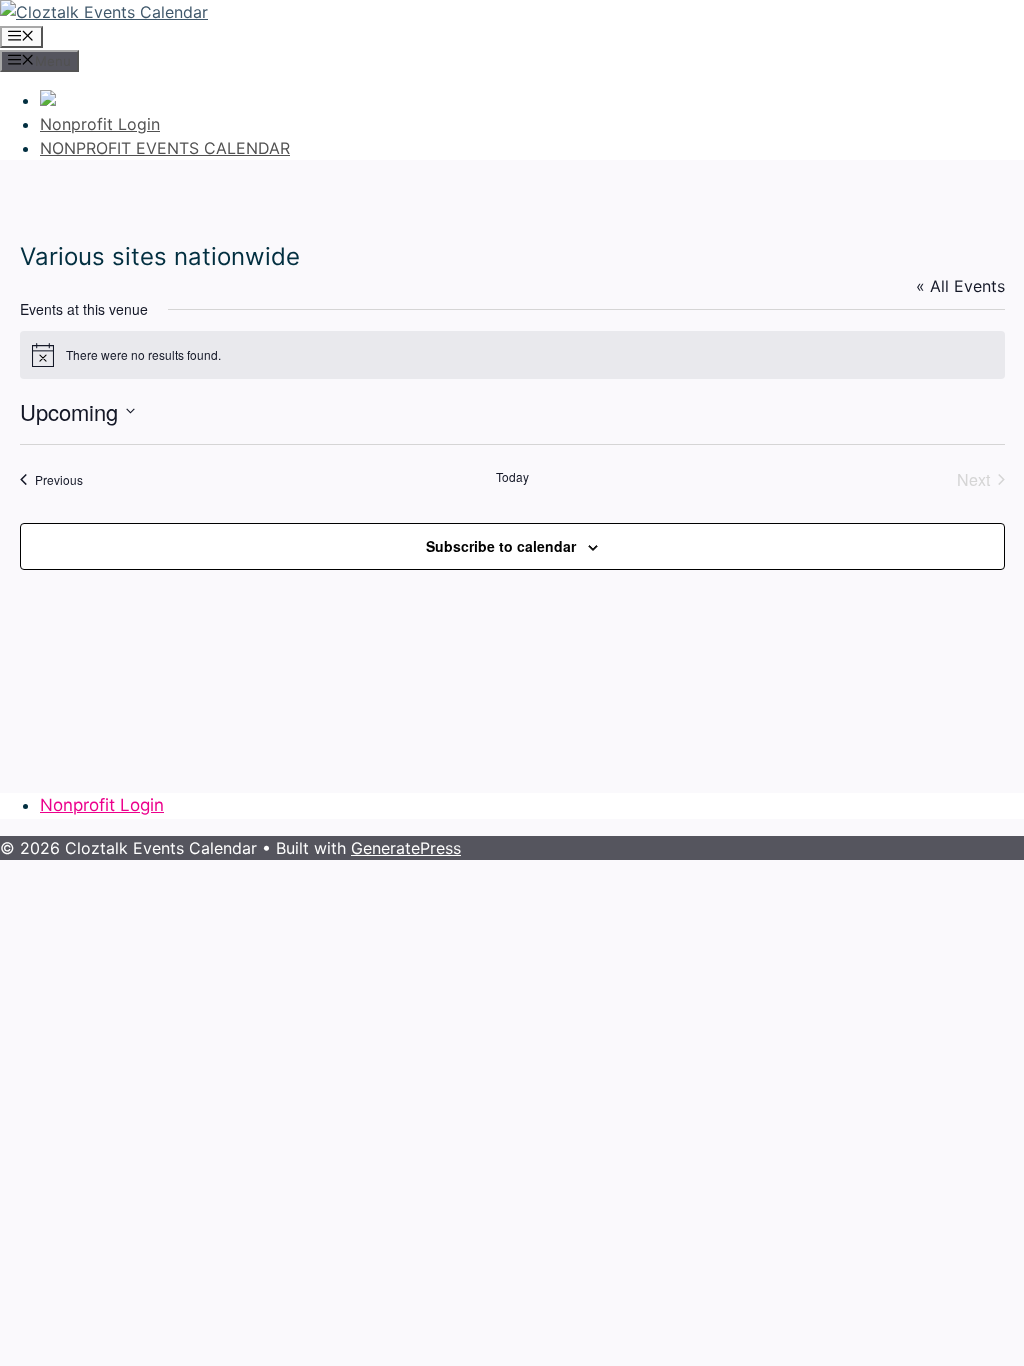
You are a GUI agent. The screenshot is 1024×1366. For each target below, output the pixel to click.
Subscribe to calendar (501, 546)
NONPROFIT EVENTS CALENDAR (165, 148)
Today (512, 477)
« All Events (960, 286)
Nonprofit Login (100, 124)
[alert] (512, 355)
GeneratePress (406, 848)
